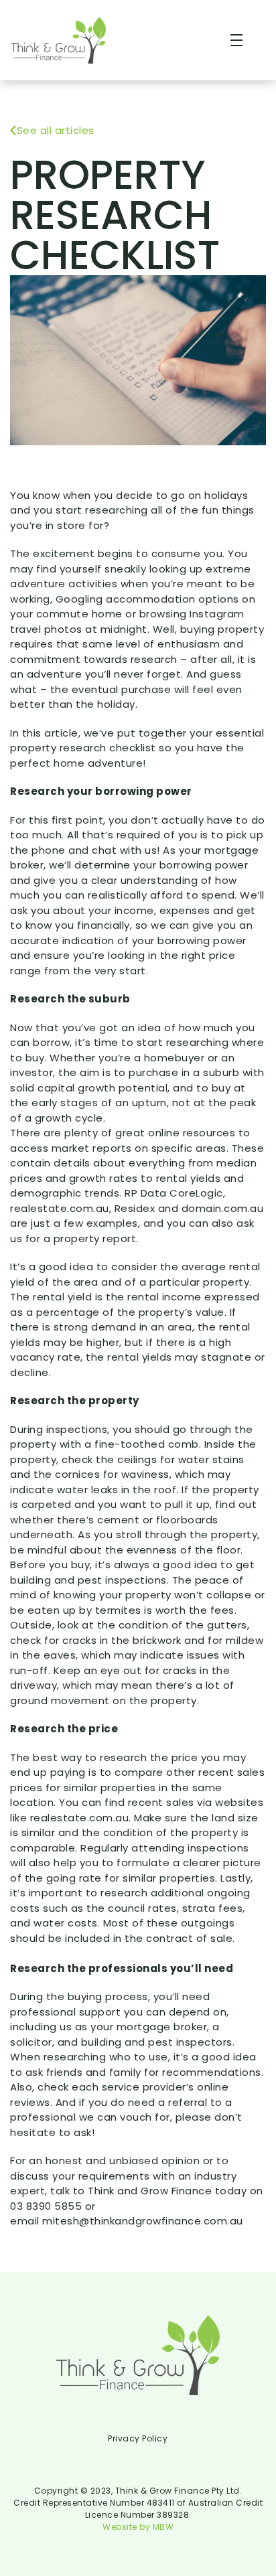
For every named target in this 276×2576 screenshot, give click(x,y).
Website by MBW (138, 2527)
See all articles (56, 130)
